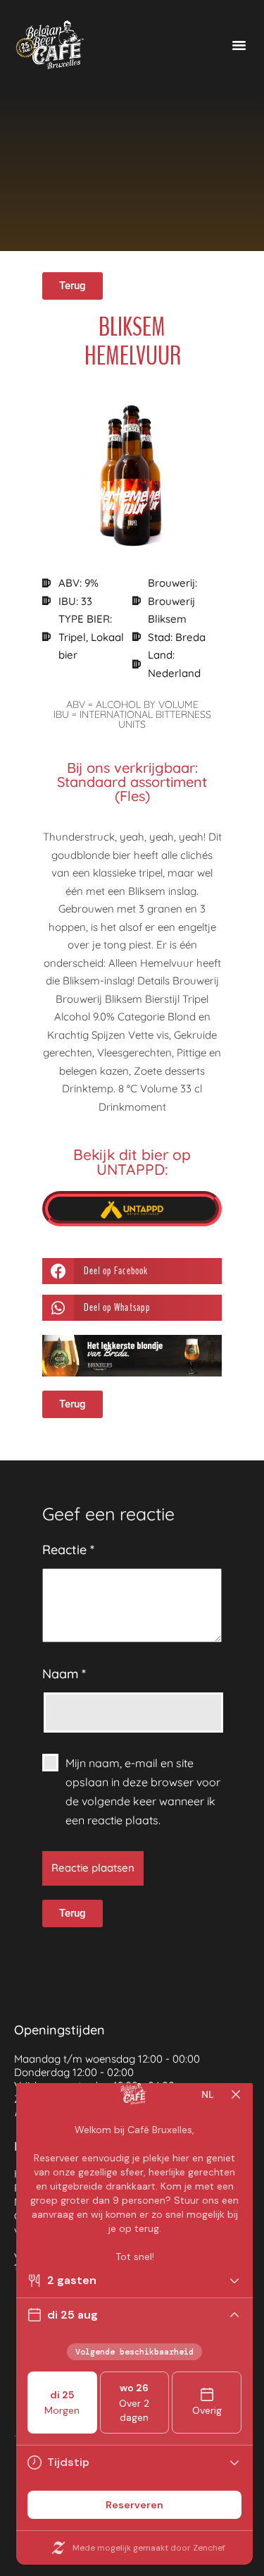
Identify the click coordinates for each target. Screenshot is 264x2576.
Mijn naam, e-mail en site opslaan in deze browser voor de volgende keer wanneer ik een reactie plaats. (143, 1792)
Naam (64, 1674)
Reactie (68, 1550)
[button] (239, 45)
